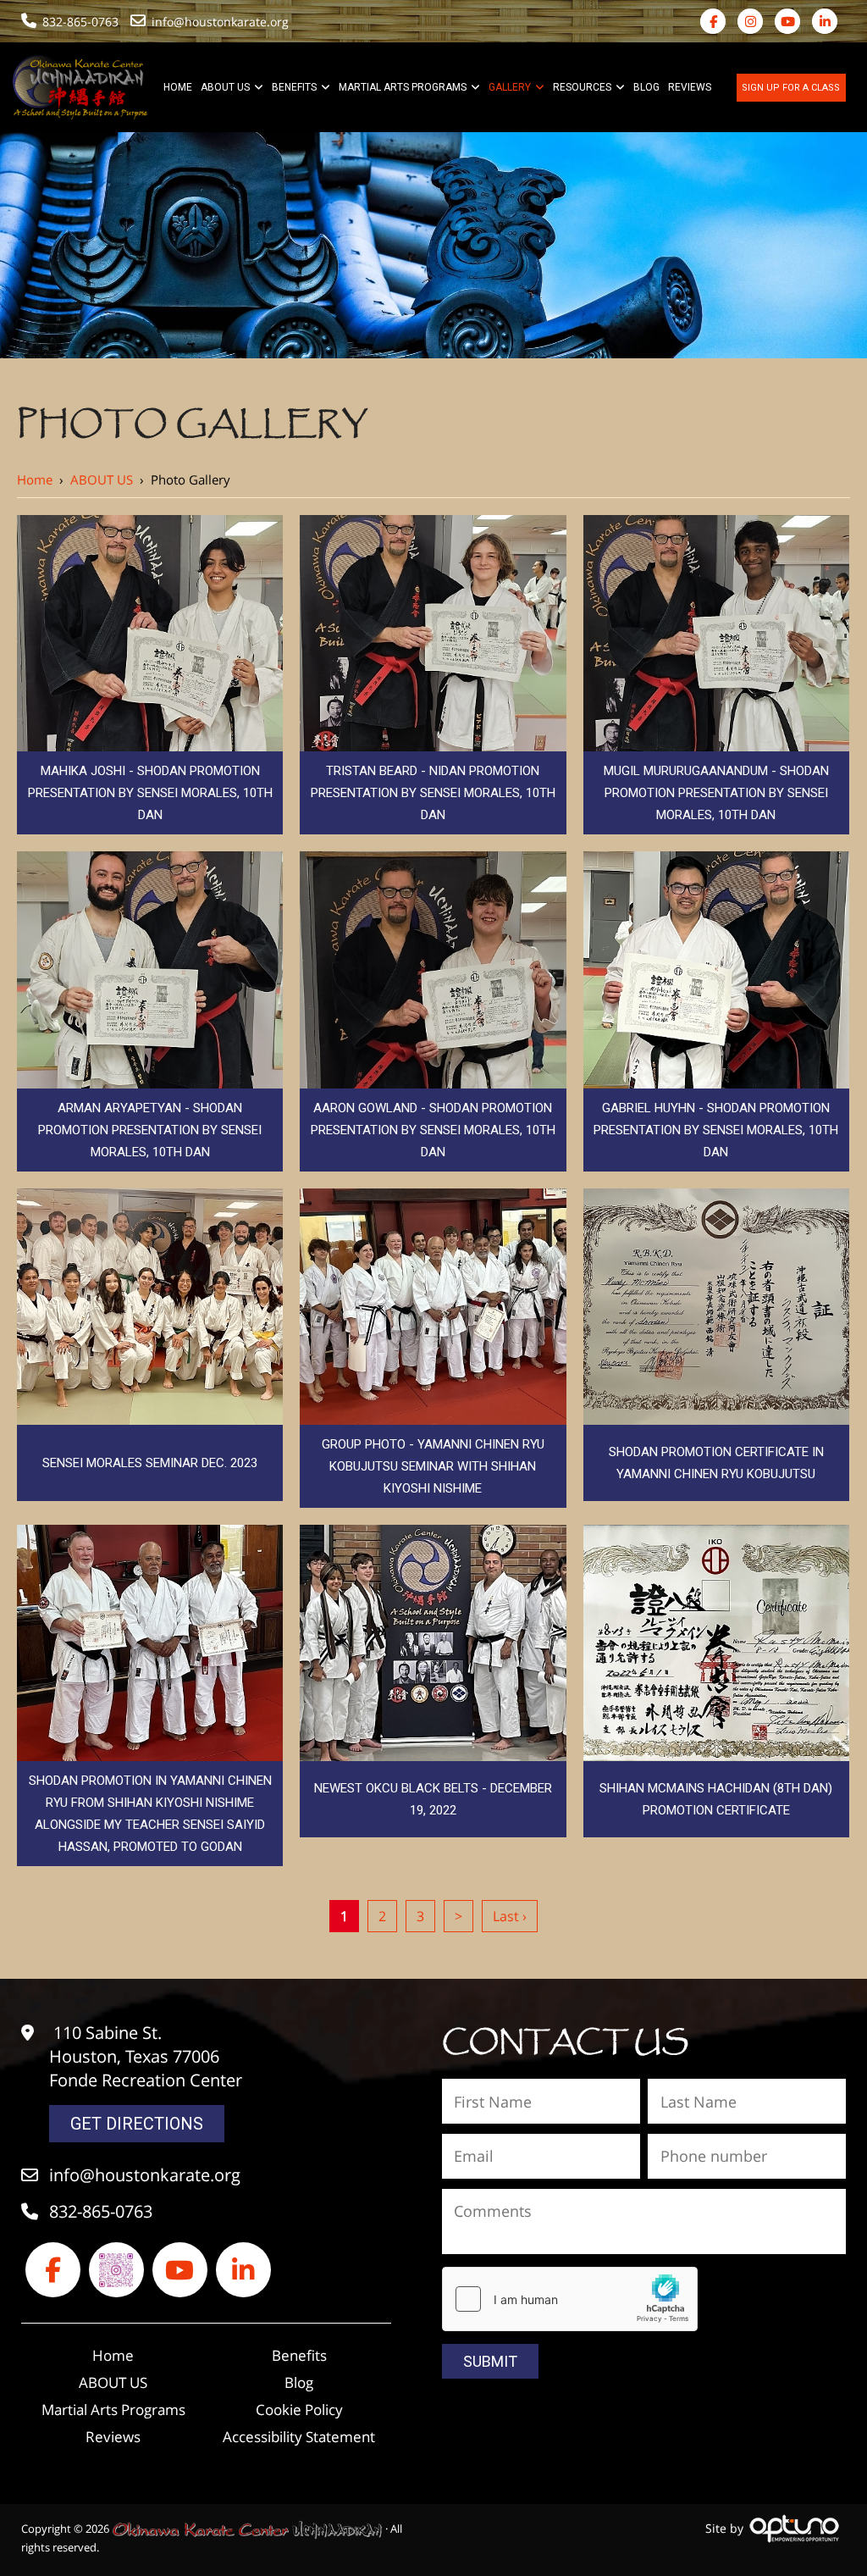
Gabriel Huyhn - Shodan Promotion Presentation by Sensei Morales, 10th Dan (716, 1130)
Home (35, 479)
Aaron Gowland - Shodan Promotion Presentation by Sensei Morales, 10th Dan (433, 1130)
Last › (510, 1916)
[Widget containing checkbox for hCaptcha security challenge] (570, 2299)
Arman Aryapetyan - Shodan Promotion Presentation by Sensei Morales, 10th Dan (150, 1130)
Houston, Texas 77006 (134, 2056)
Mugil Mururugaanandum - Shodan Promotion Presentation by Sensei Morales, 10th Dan (716, 793)
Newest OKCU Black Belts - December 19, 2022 (433, 1799)
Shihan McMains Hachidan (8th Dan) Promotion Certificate (716, 1799)
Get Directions (137, 2124)
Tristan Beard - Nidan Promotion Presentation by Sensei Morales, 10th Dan (433, 793)
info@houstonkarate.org (222, 22)
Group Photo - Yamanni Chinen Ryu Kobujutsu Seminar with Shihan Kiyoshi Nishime (433, 1466)
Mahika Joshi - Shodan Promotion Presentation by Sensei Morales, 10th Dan (150, 793)
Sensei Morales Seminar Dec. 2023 (150, 1463)
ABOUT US (102, 479)
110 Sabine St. (108, 2033)
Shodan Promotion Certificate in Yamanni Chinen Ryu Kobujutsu (716, 1463)
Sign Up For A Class (791, 88)
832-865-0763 (80, 22)
